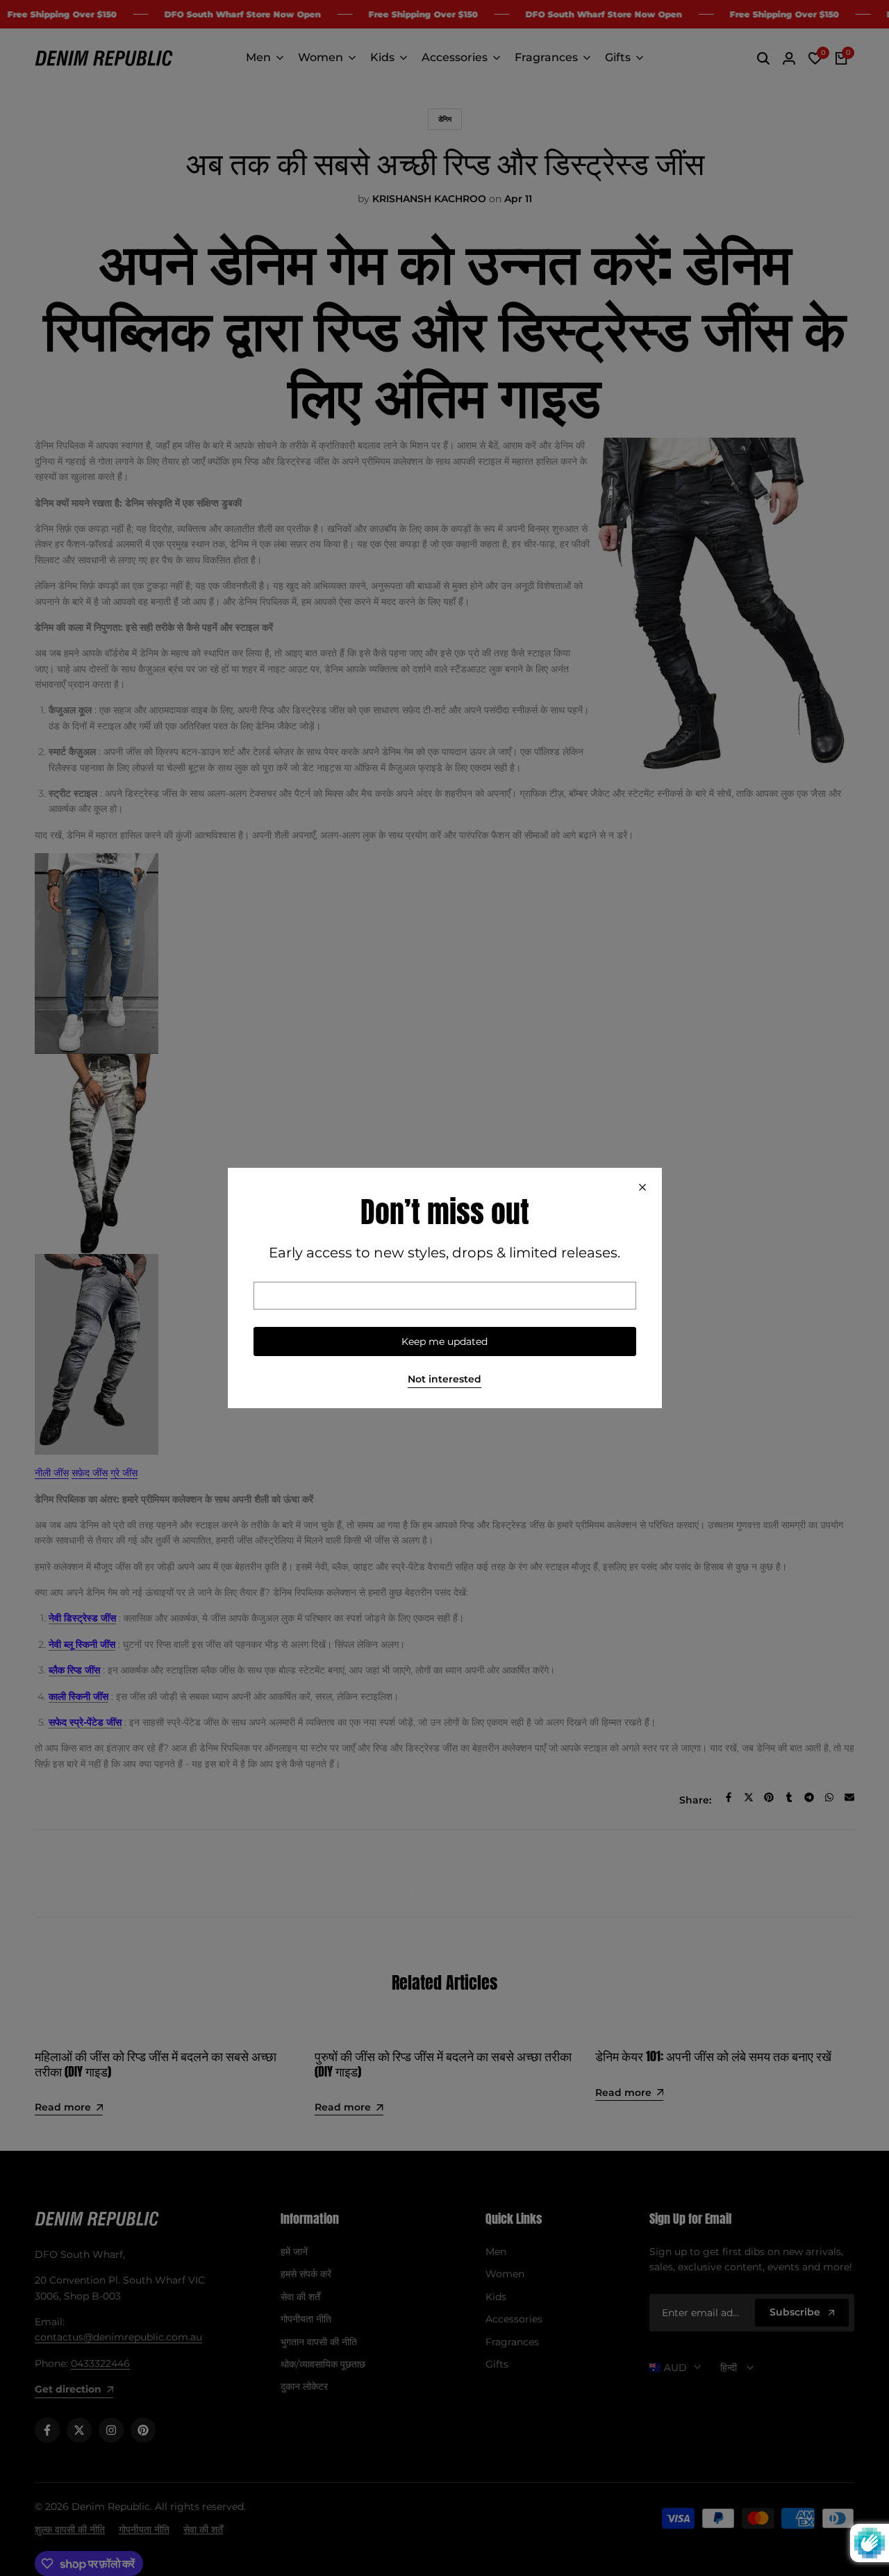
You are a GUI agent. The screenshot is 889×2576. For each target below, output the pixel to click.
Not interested (444, 1379)
